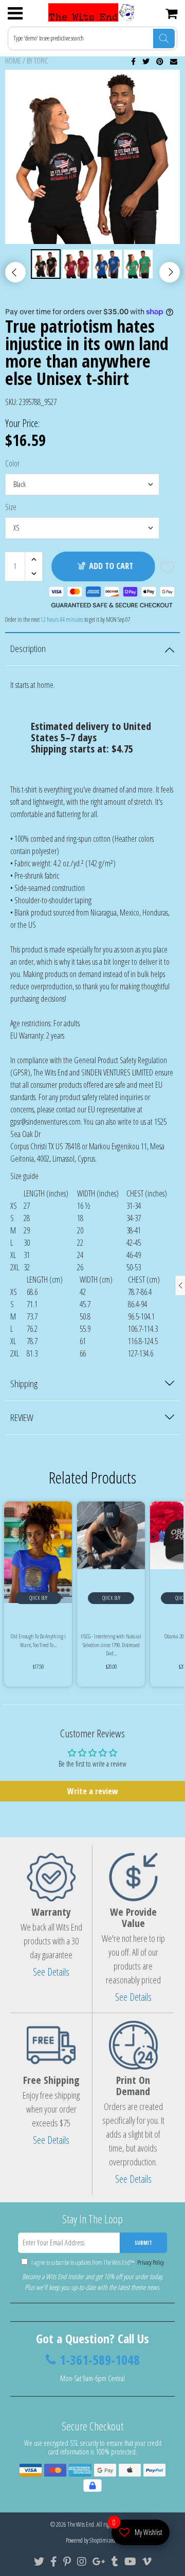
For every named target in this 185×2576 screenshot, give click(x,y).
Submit (143, 2243)
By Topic (37, 61)
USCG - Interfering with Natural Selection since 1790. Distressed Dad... (111, 1645)
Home (13, 61)
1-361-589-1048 (100, 2360)
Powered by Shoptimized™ (93, 2540)
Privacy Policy (150, 2263)
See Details (51, 1972)
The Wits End (81, 2524)
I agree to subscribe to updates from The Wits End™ (97, 2263)
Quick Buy (38, 1598)
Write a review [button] (93, 1791)
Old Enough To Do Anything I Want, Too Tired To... (38, 1640)
